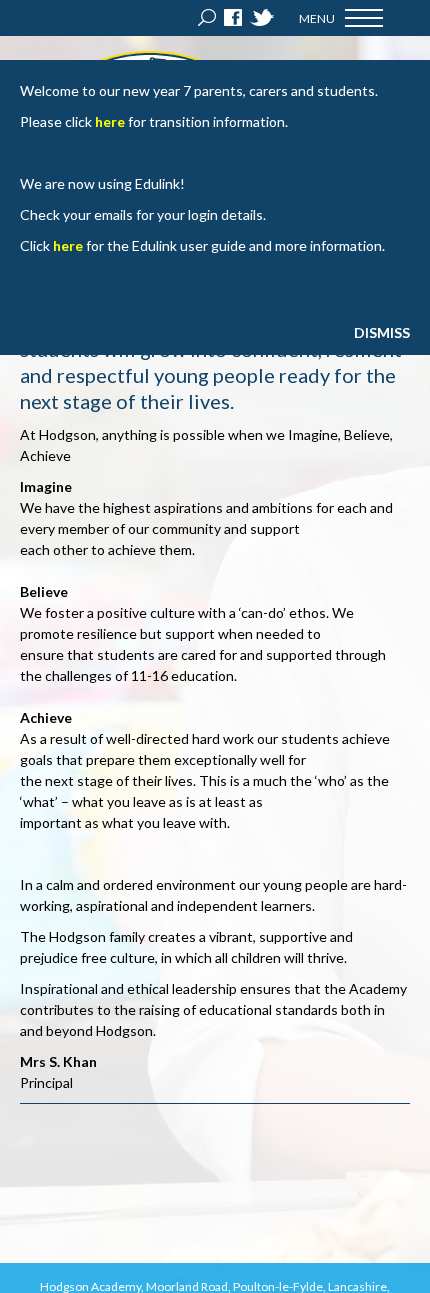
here (110, 121)
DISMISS (382, 332)
